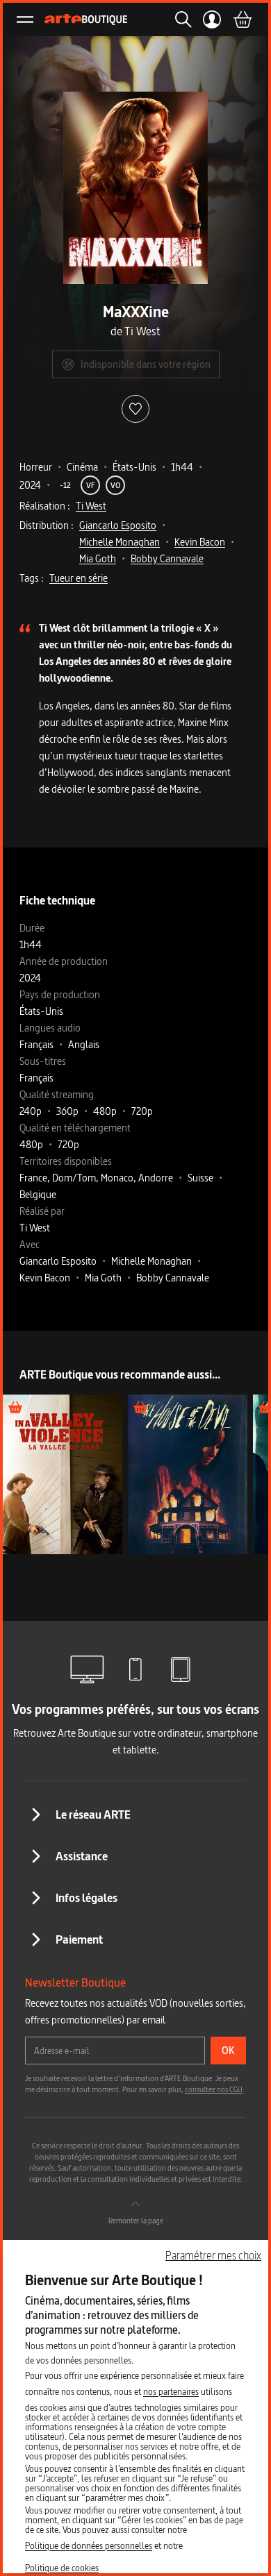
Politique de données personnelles (89, 2545)
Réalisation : (45, 506)
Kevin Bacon (200, 542)
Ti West (91, 506)
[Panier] (242, 19)
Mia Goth (98, 558)
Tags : (32, 578)
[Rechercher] (179, 19)
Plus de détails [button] (62, 1474)
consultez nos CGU (214, 2089)
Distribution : (47, 525)
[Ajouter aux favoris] (135, 409)
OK (228, 2050)
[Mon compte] (212, 19)
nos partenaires (171, 2391)
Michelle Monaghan (120, 542)
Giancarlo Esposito (118, 525)
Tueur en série (79, 578)
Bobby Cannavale (167, 558)
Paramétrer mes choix (213, 2255)
